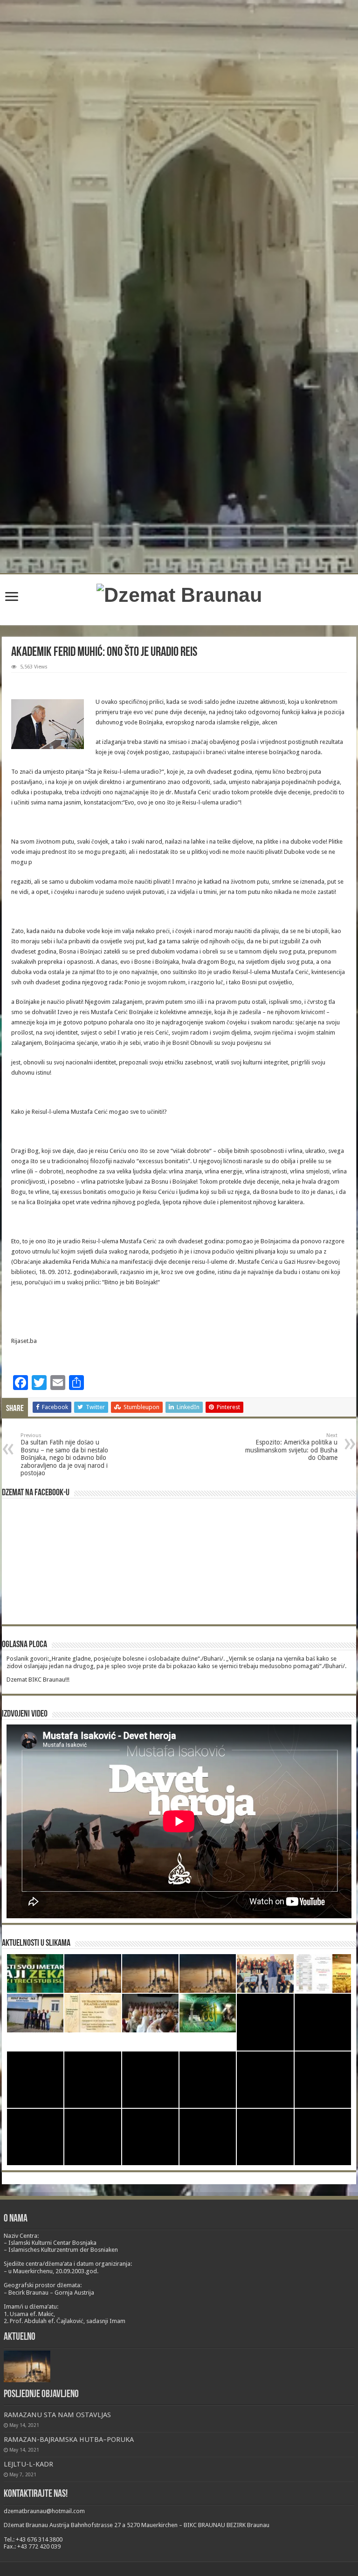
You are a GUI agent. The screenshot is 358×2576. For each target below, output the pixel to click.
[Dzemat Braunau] (179, 593)
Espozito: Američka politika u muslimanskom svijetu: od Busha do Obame (291, 1447)
